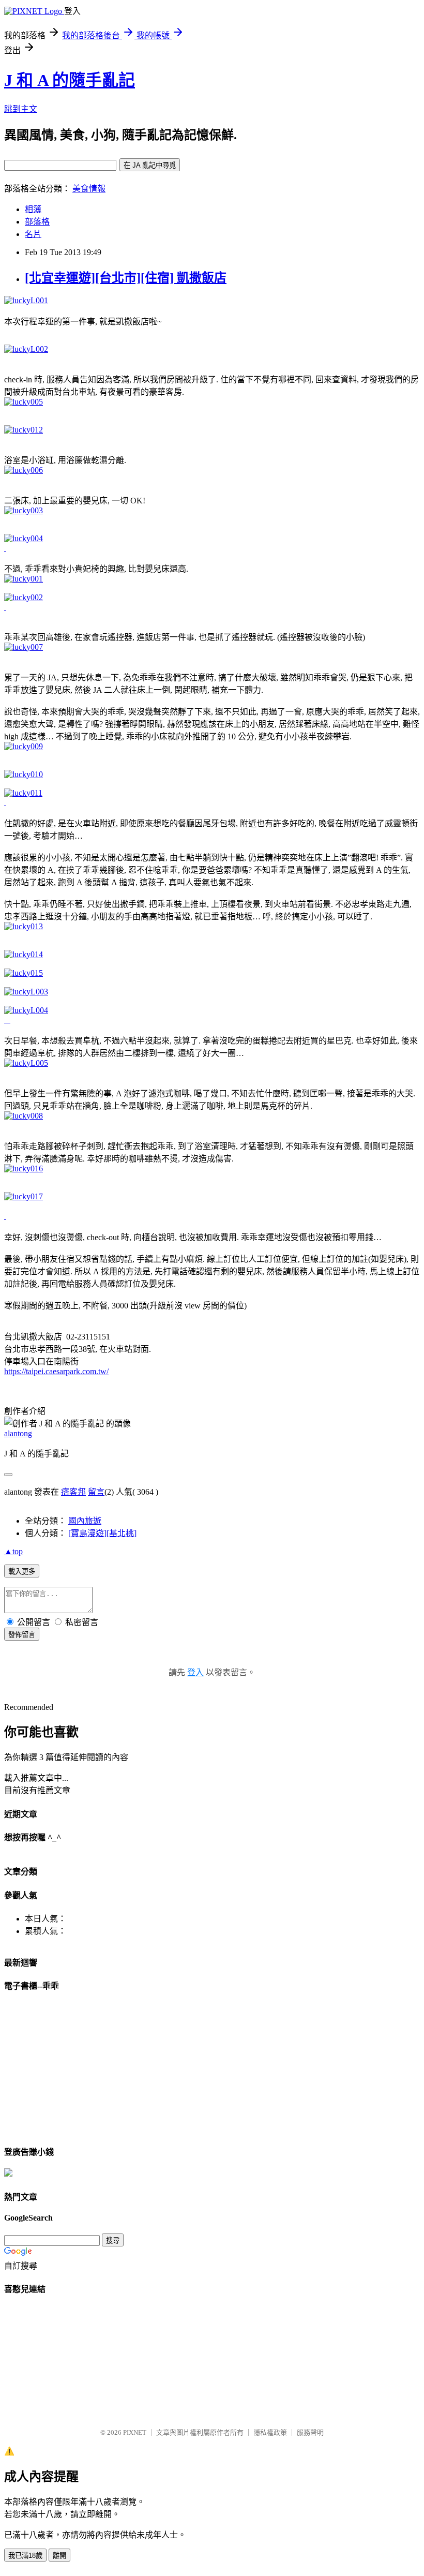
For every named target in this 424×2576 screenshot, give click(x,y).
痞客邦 (73, 1492)
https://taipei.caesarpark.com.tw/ (56, 1371)
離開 (59, 2556)
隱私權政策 (270, 2432)
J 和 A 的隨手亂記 (70, 80)
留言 (96, 1492)
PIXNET (135, 2432)
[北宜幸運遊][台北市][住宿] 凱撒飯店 (126, 278)
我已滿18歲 (25, 2556)
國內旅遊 (85, 1521)
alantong (18, 1433)
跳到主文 (21, 109)
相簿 (33, 209)
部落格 (37, 222)
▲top (13, 1551)
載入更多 (22, 1572)
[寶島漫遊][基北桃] (102, 1533)
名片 (33, 234)
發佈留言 (22, 1635)
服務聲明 (310, 2432)
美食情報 (89, 189)
